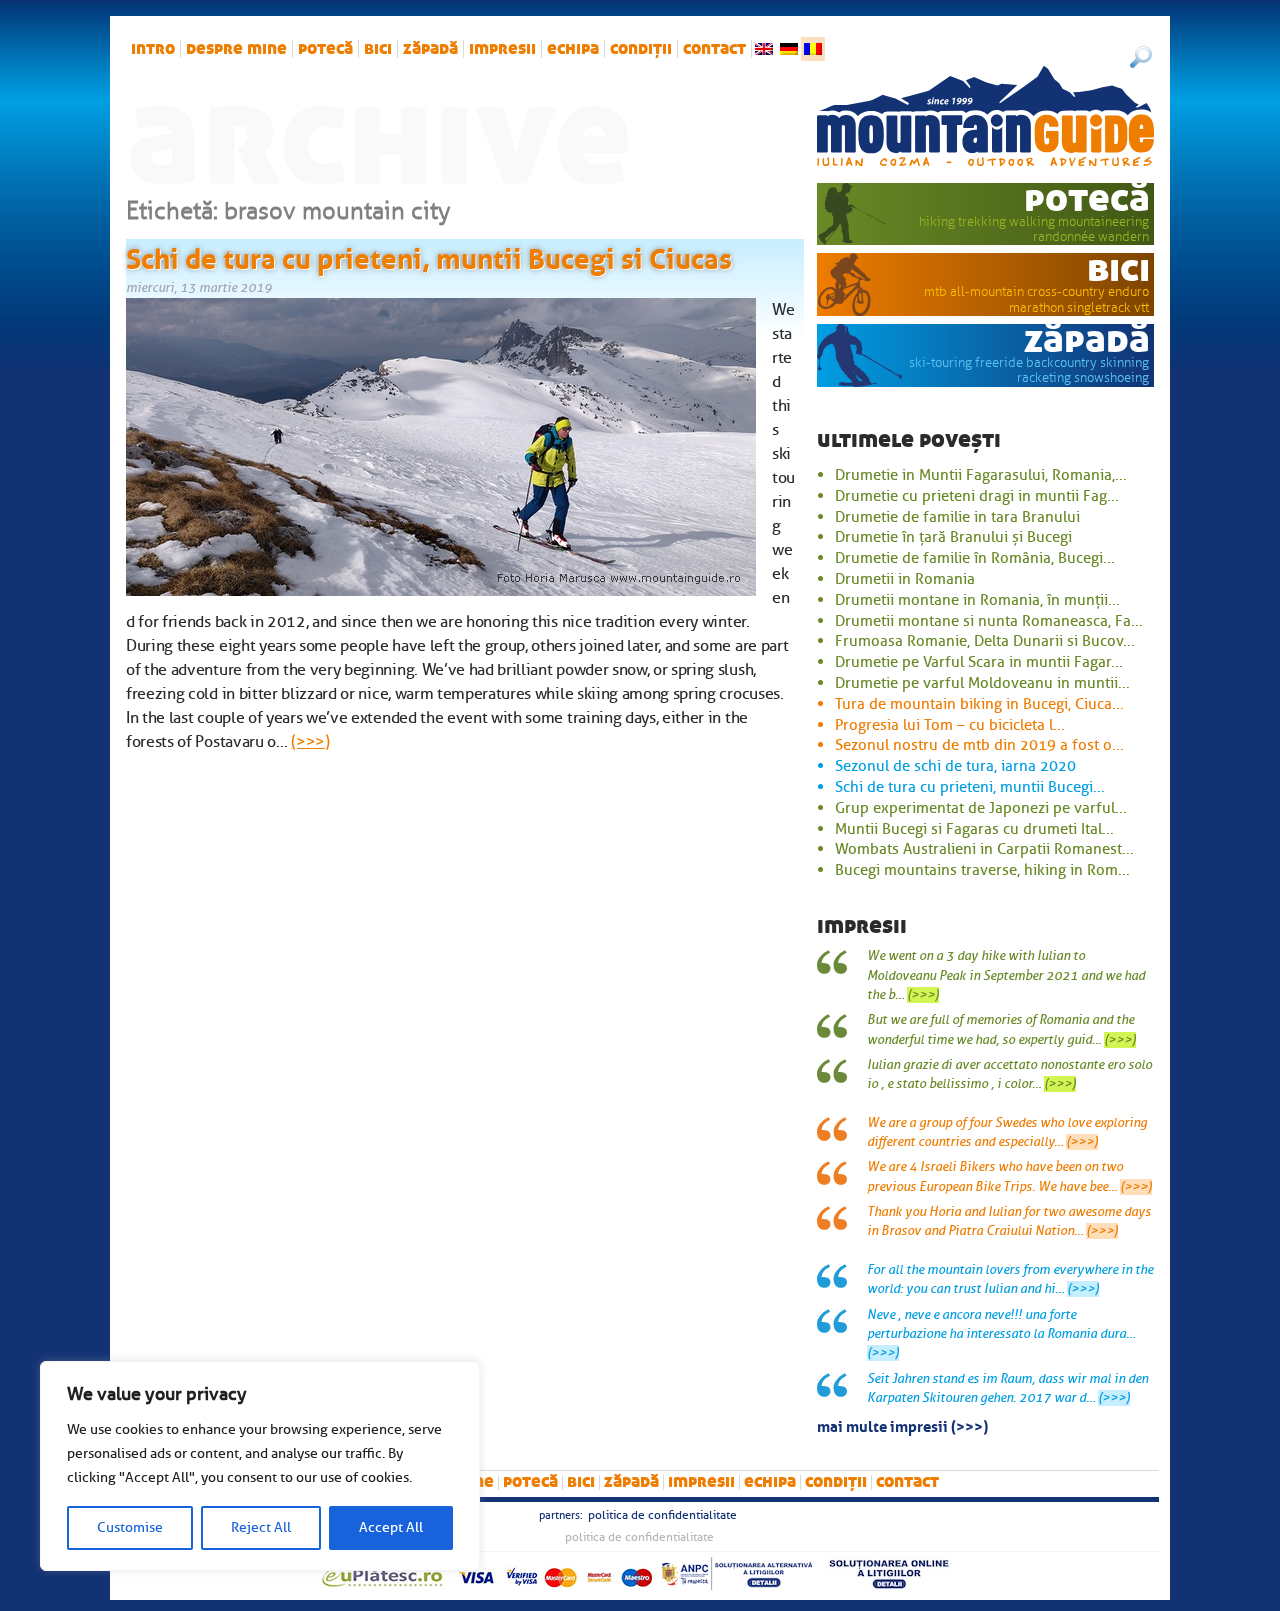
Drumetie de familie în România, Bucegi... (975, 558)
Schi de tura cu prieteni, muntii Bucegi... (970, 787)
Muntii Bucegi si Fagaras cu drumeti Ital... (974, 829)
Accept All (391, 1527)
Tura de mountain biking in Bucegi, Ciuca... (979, 704)
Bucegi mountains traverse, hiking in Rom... (982, 870)
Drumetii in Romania (905, 579)
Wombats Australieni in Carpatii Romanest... (984, 849)
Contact (714, 49)
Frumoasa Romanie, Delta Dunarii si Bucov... (985, 641)
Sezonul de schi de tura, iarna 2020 (955, 766)
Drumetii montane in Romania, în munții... (977, 600)
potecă (325, 49)
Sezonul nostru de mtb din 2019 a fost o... (979, 745)
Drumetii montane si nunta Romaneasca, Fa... (989, 621)
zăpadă (430, 49)
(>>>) (310, 742)
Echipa (573, 49)
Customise (130, 1527)
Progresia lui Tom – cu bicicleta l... (950, 725)
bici (378, 49)
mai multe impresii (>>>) (902, 1425)
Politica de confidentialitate (662, 1515)
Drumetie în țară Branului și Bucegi (953, 537)
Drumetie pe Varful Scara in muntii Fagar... (979, 662)
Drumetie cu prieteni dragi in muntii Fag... (977, 496)
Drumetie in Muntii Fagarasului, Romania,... (981, 475)
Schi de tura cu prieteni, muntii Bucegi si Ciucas (429, 255)
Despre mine (236, 49)
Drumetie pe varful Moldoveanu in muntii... (982, 683)
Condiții (641, 49)
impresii (502, 49)
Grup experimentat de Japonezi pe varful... (981, 808)
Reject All (261, 1527)
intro (153, 49)
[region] (260, 1466)
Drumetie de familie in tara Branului (957, 517)
